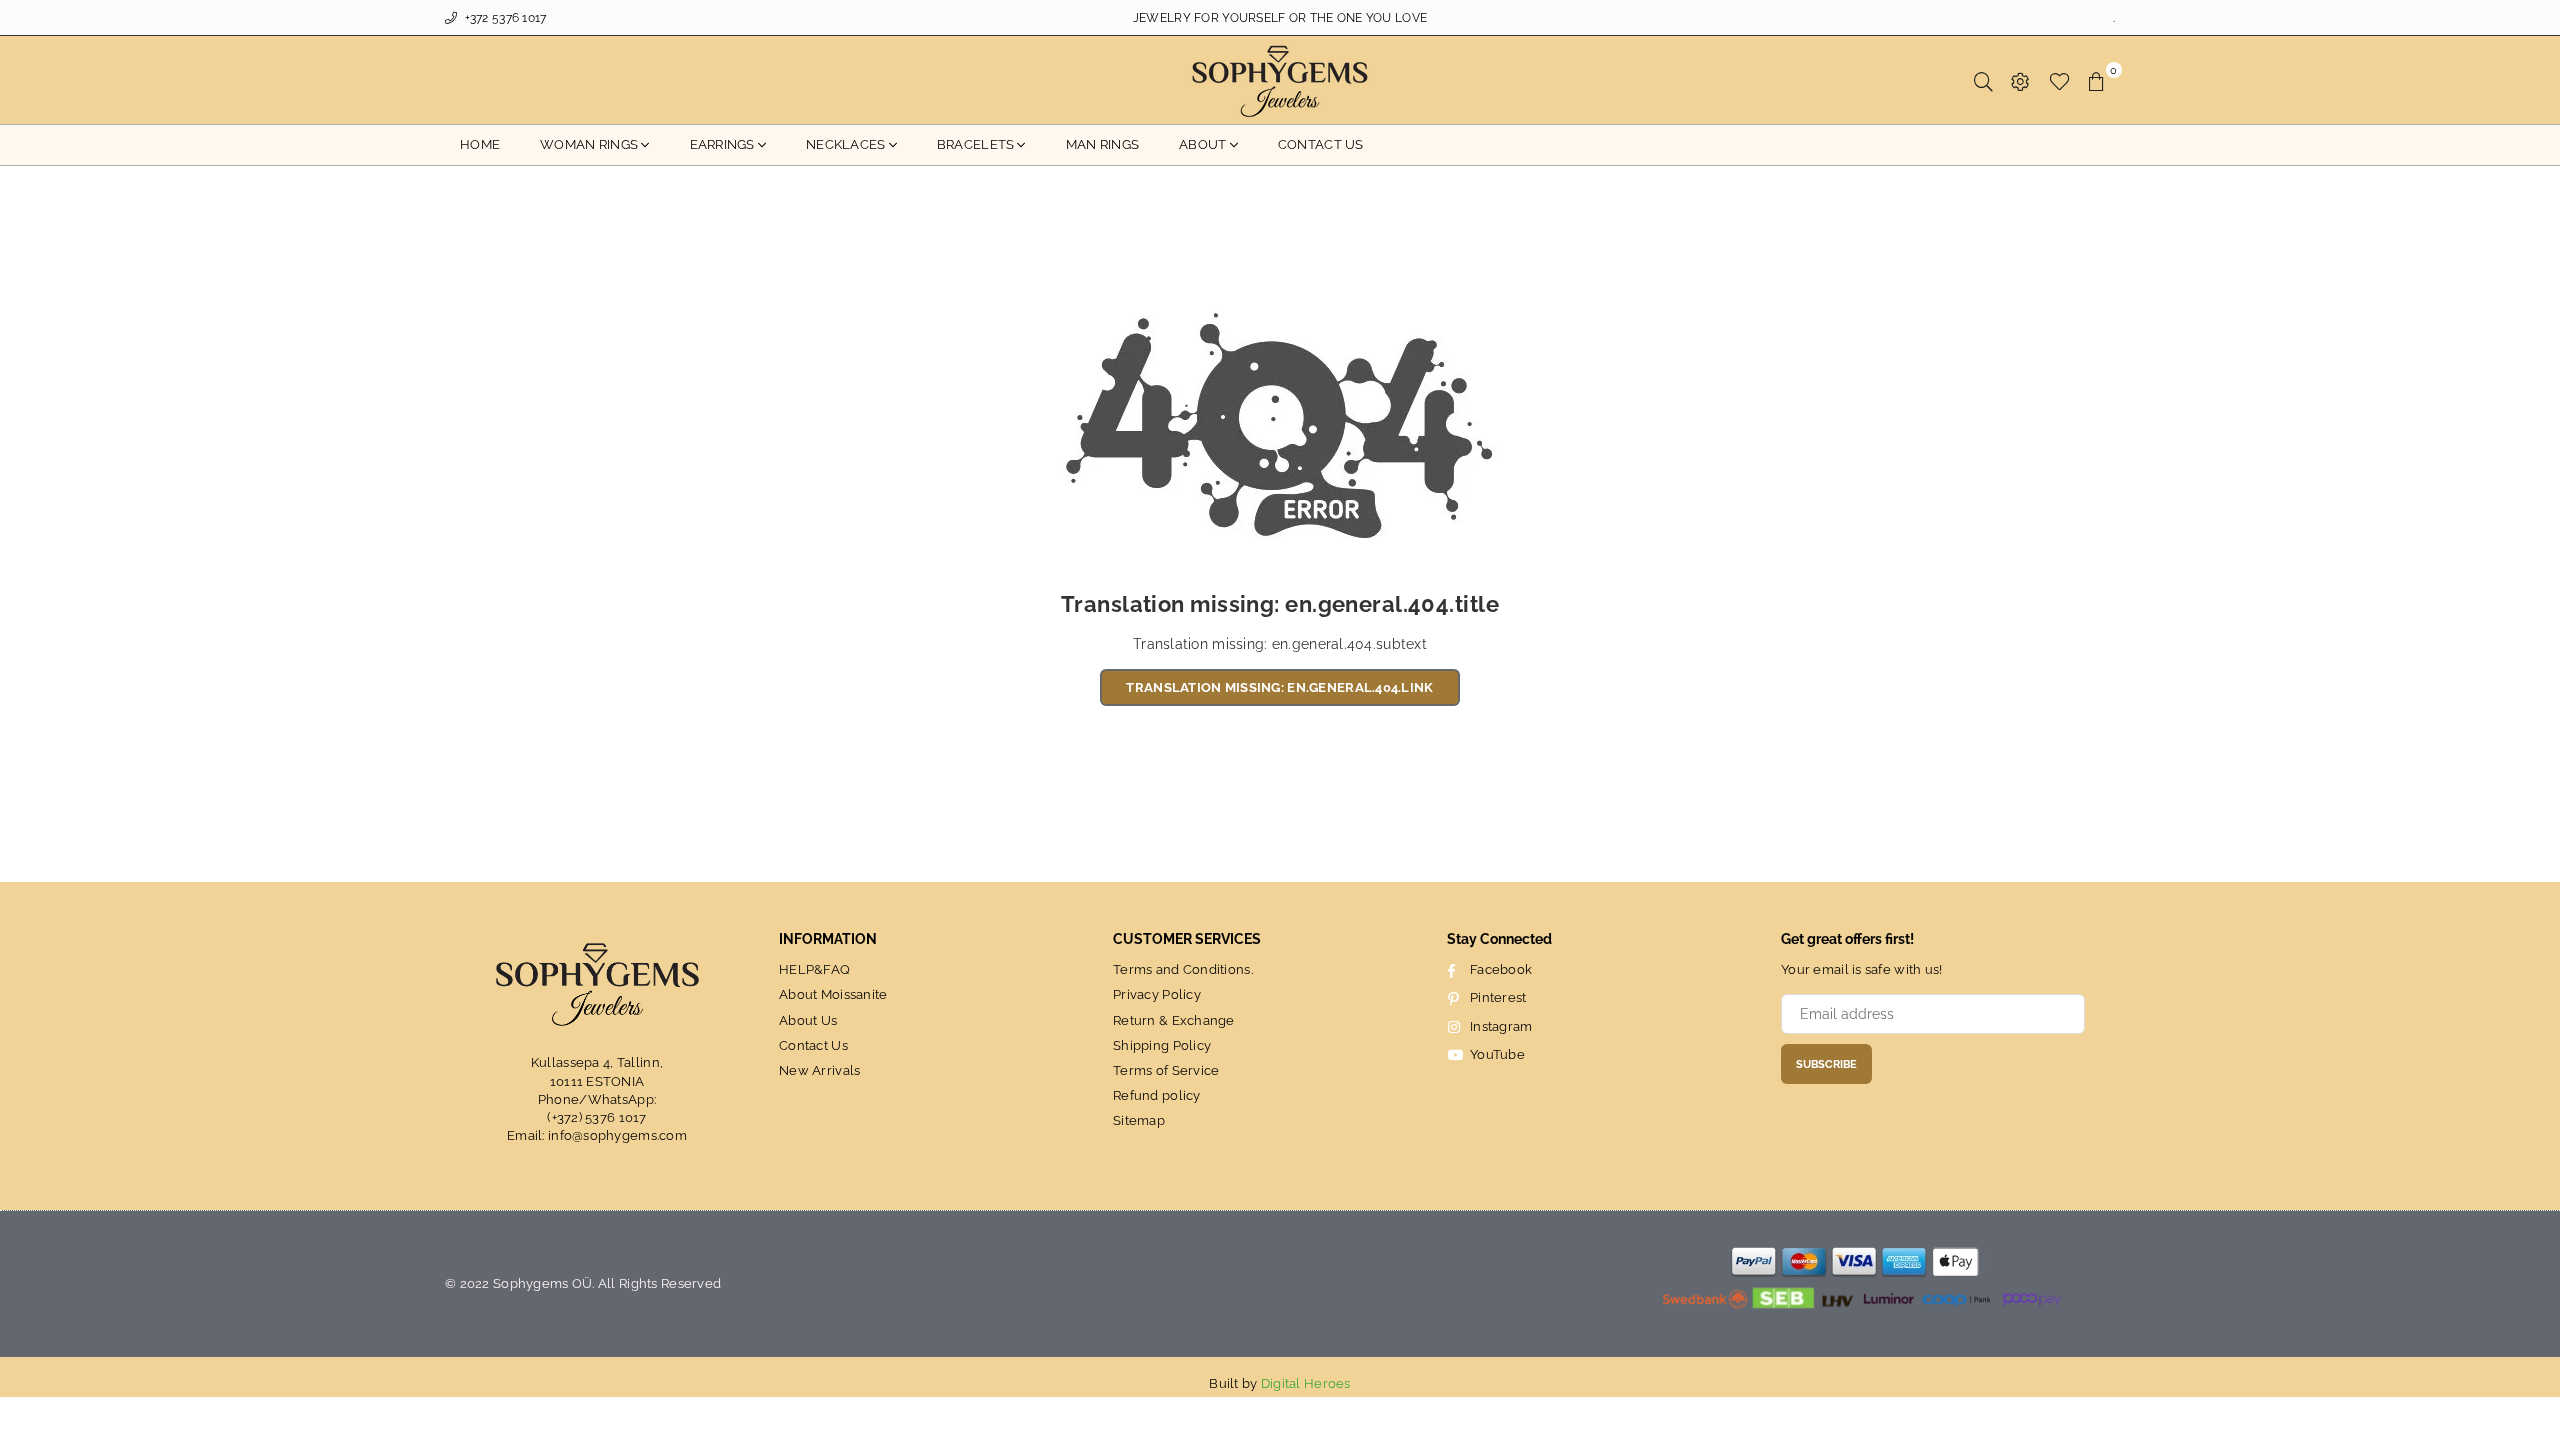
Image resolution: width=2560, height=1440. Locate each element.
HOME (480, 144)
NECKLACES (846, 144)
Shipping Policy (1162, 1045)
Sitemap (1139, 1120)
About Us (808, 1020)
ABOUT (1202, 144)
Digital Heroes (1306, 1383)
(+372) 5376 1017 (596, 1117)
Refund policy (1157, 1095)
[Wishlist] (2059, 80)
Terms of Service (1166, 1070)
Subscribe (1826, 1064)
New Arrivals (819, 1070)
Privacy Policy (1157, 994)
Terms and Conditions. (1183, 969)
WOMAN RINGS (589, 144)
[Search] (1983, 80)
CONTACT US (1321, 144)
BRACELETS (976, 144)
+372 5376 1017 (503, 18)
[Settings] (2020, 80)
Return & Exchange (1174, 1020)
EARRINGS (722, 144)
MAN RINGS (1103, 144)
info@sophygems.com (617, 1135)
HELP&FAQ (814, 969)
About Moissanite (833, 994)
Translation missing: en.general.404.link (1279, 687)
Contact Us (813, 1045)
